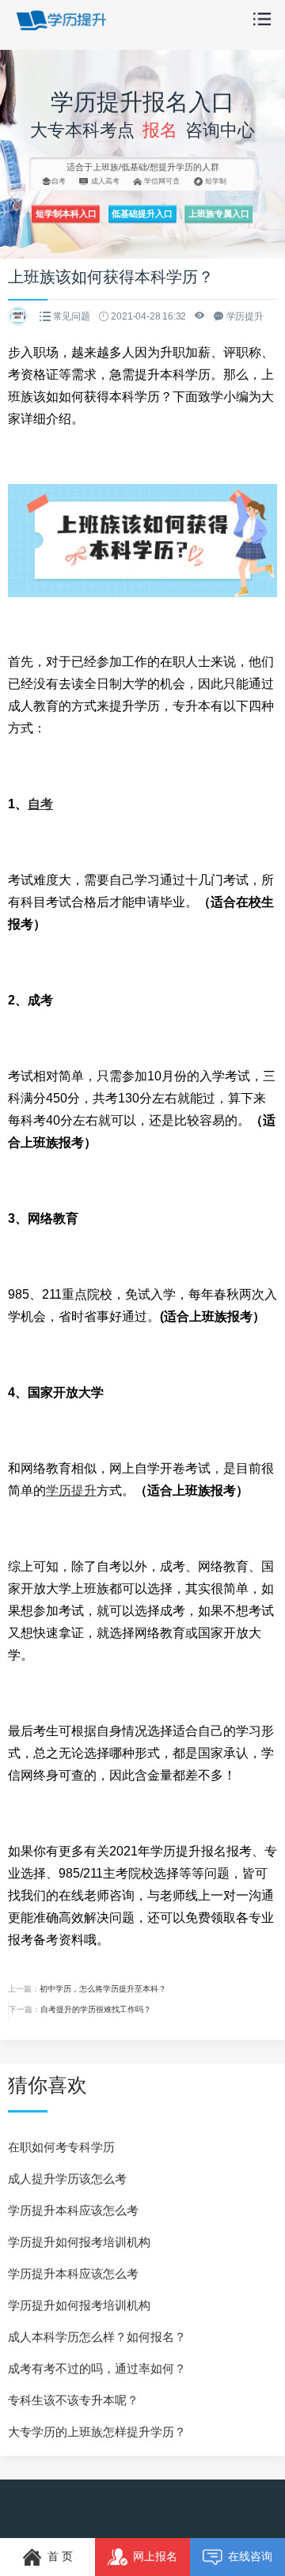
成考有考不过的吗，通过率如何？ (97, 2368)
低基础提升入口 (142, 214)
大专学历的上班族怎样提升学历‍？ (97, 2432)
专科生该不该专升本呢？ (73, 2400)
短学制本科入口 (66, 214)
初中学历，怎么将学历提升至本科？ (103, 1989)
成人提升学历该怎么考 (67, 2179)
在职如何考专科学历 (61, 2147)
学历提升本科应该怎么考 (73, 2210)
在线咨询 (250, 2556)
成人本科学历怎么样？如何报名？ (97, 2337)
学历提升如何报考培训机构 (79, 2242)
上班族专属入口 (219, 214)
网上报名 (155, 2556)
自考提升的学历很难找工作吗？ (96, 2009)
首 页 (60, 2556)
